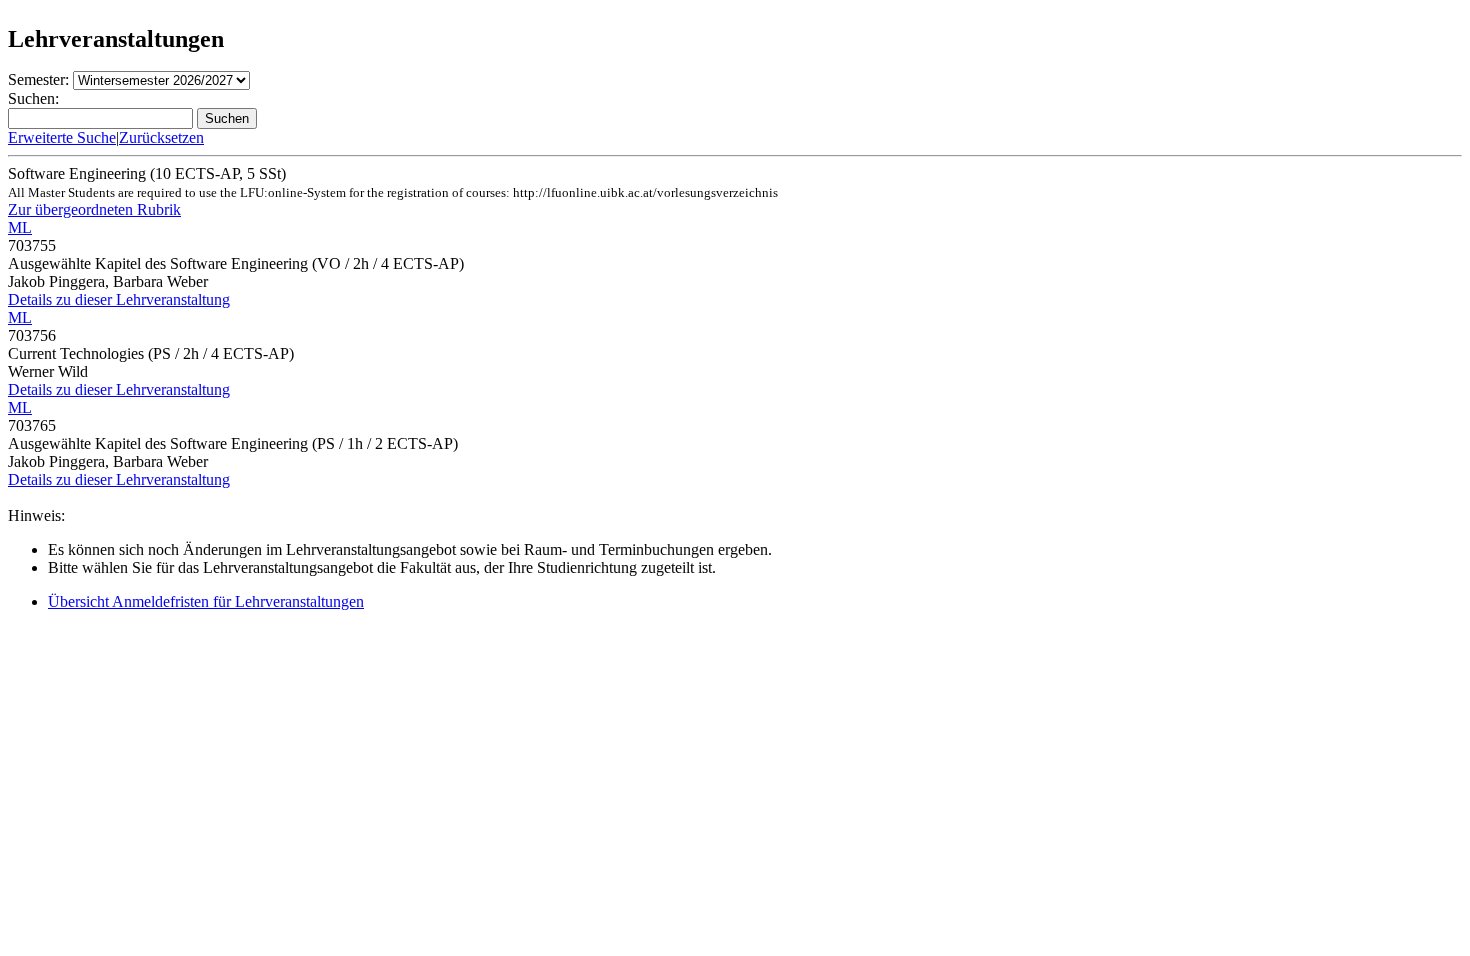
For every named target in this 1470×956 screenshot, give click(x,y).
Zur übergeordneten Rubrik (94, 209)
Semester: (38, 79)
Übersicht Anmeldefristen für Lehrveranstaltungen (206, 601)
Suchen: (33, 98)
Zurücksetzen (161, 137)
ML (20, 227)
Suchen (227, 118)
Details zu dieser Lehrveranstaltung (119, 299)
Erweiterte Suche (62, 137)
